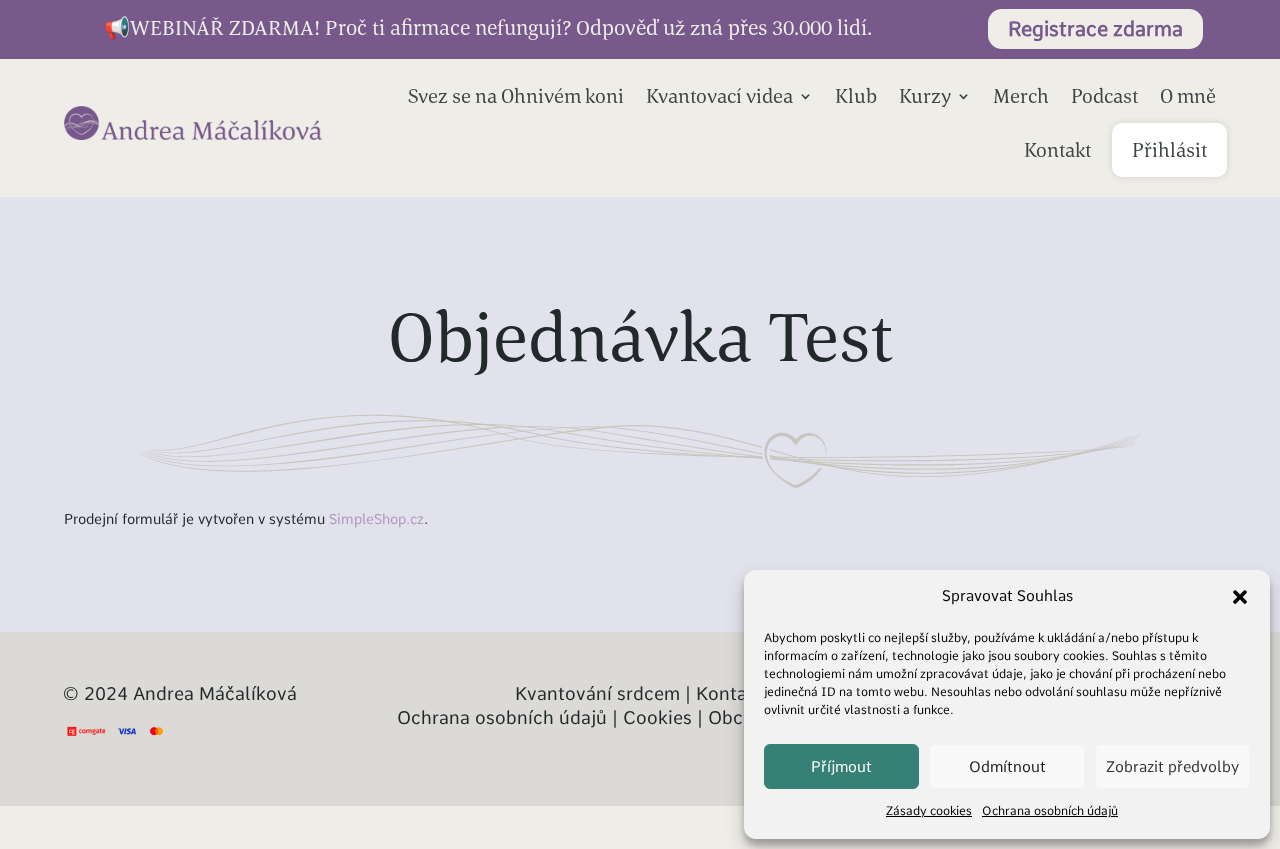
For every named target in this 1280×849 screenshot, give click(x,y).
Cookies (657, 717)
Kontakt (1057, 149)
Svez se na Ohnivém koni (516, 95)
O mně (1188, 95)
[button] (1240, 597)
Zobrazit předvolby (1172, 767)
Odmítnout (1007, 767)
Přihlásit (1169, 149)
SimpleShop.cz (376, 519)
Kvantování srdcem (597, 693)
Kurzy (925, 95)
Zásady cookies (929, 811)
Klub (856, 95)
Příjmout (841, 767)
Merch (1021, 95)
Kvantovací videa (719, 95)
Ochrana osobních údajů (1050, 811)
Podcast (1104, 95)
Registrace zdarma (1095, 29)
